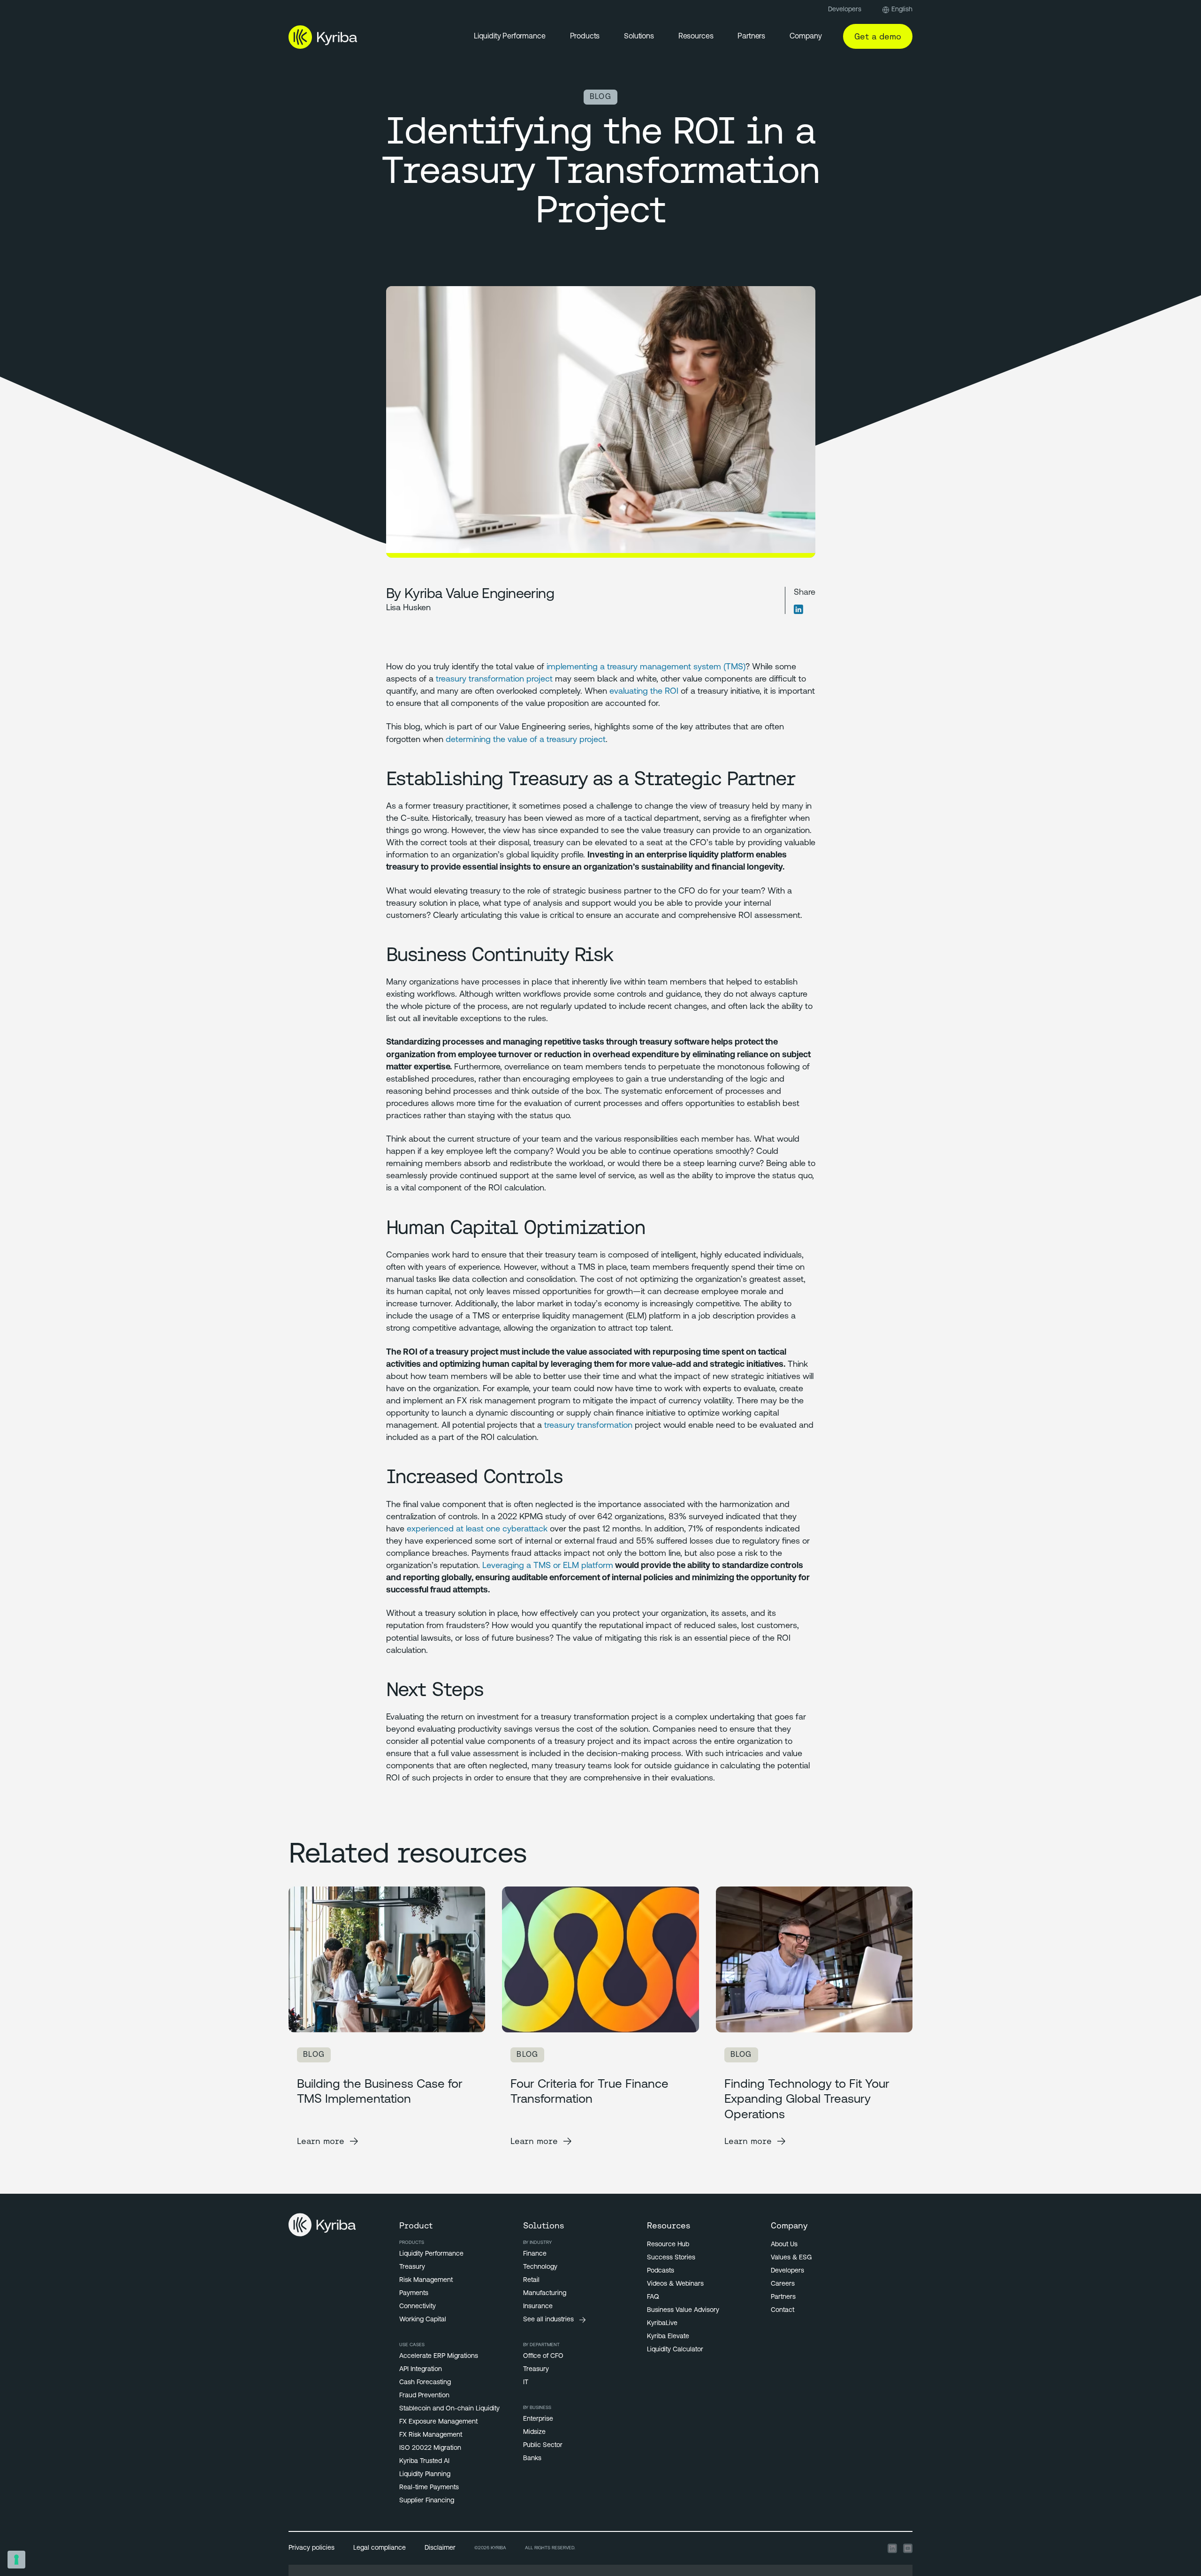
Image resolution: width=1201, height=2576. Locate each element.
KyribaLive (662, 2323)
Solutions (639, 37)
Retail (531, 2280)
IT (526, 2383)
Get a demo (878, 36)
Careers (783, 2284)
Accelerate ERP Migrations (439, 2356)
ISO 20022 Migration (430, 2448)
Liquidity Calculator (675, 2350)
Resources (696, 37)
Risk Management (426, 2280)
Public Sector (543, 2445)
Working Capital (423, 2320)
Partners (751, 37)
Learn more (321, 2141)
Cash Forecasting (425, 2383)
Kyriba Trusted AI (424, 2461)
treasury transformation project (494, 680)
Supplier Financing (427, 2501)
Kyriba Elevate (668, 2337)
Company (806, 37)
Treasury (412, 2267)
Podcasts (661, 2271)
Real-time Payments (429, 2488)
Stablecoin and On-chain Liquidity (449, 2409)
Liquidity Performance (510, 37)
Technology (540, 2267)
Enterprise (538, 2419)
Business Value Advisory (683, 2310)
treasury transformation (588, 1426)
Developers (845, 10)
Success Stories (671, 2258)
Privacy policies (312, 2548)
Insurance (538, 2307)
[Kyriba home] (323, 37)
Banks (532, 2459)
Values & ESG (791, 2258)
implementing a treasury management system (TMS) (646, 667)
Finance (535, 2254)
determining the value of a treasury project (526, 740)
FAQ (653, 2297)
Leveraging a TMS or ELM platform (548, 1566)
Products (585, 37)
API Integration (421, 2369)
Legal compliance (380, 2548)
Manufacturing (545, 2293)
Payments (414, 2293)
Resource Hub (668, 2245)
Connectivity (418, 2307)
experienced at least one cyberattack (477, 1530)
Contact (783, 2310)
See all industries (548, 2320)
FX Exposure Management (438, 2422)
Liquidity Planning (425, 2474)
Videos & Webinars (675, 2284)
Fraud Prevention (424, 2396)
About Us (784, 2245)
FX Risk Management (431, 2435)
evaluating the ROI (644, 692)
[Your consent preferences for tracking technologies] (16, 2560)
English (902, 10)
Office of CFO (543, 2356)
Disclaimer (440, 2548)
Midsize (534, 2432)
